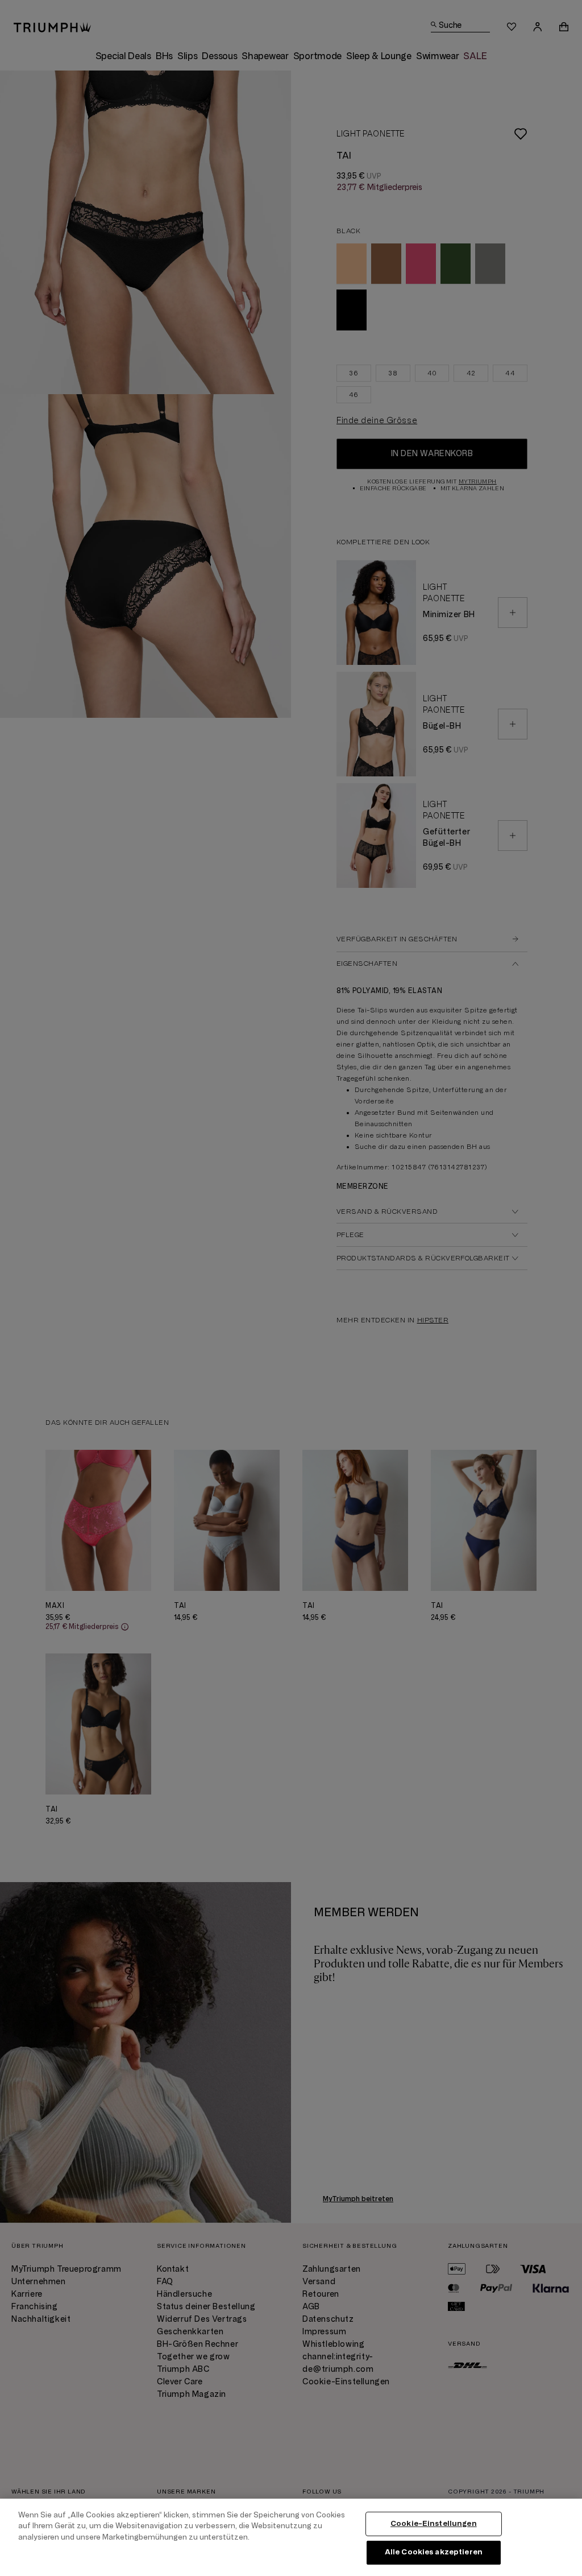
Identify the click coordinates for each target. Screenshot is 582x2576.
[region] (291, 2537)
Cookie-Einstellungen (434, 2524)
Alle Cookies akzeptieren (434, 2552)
